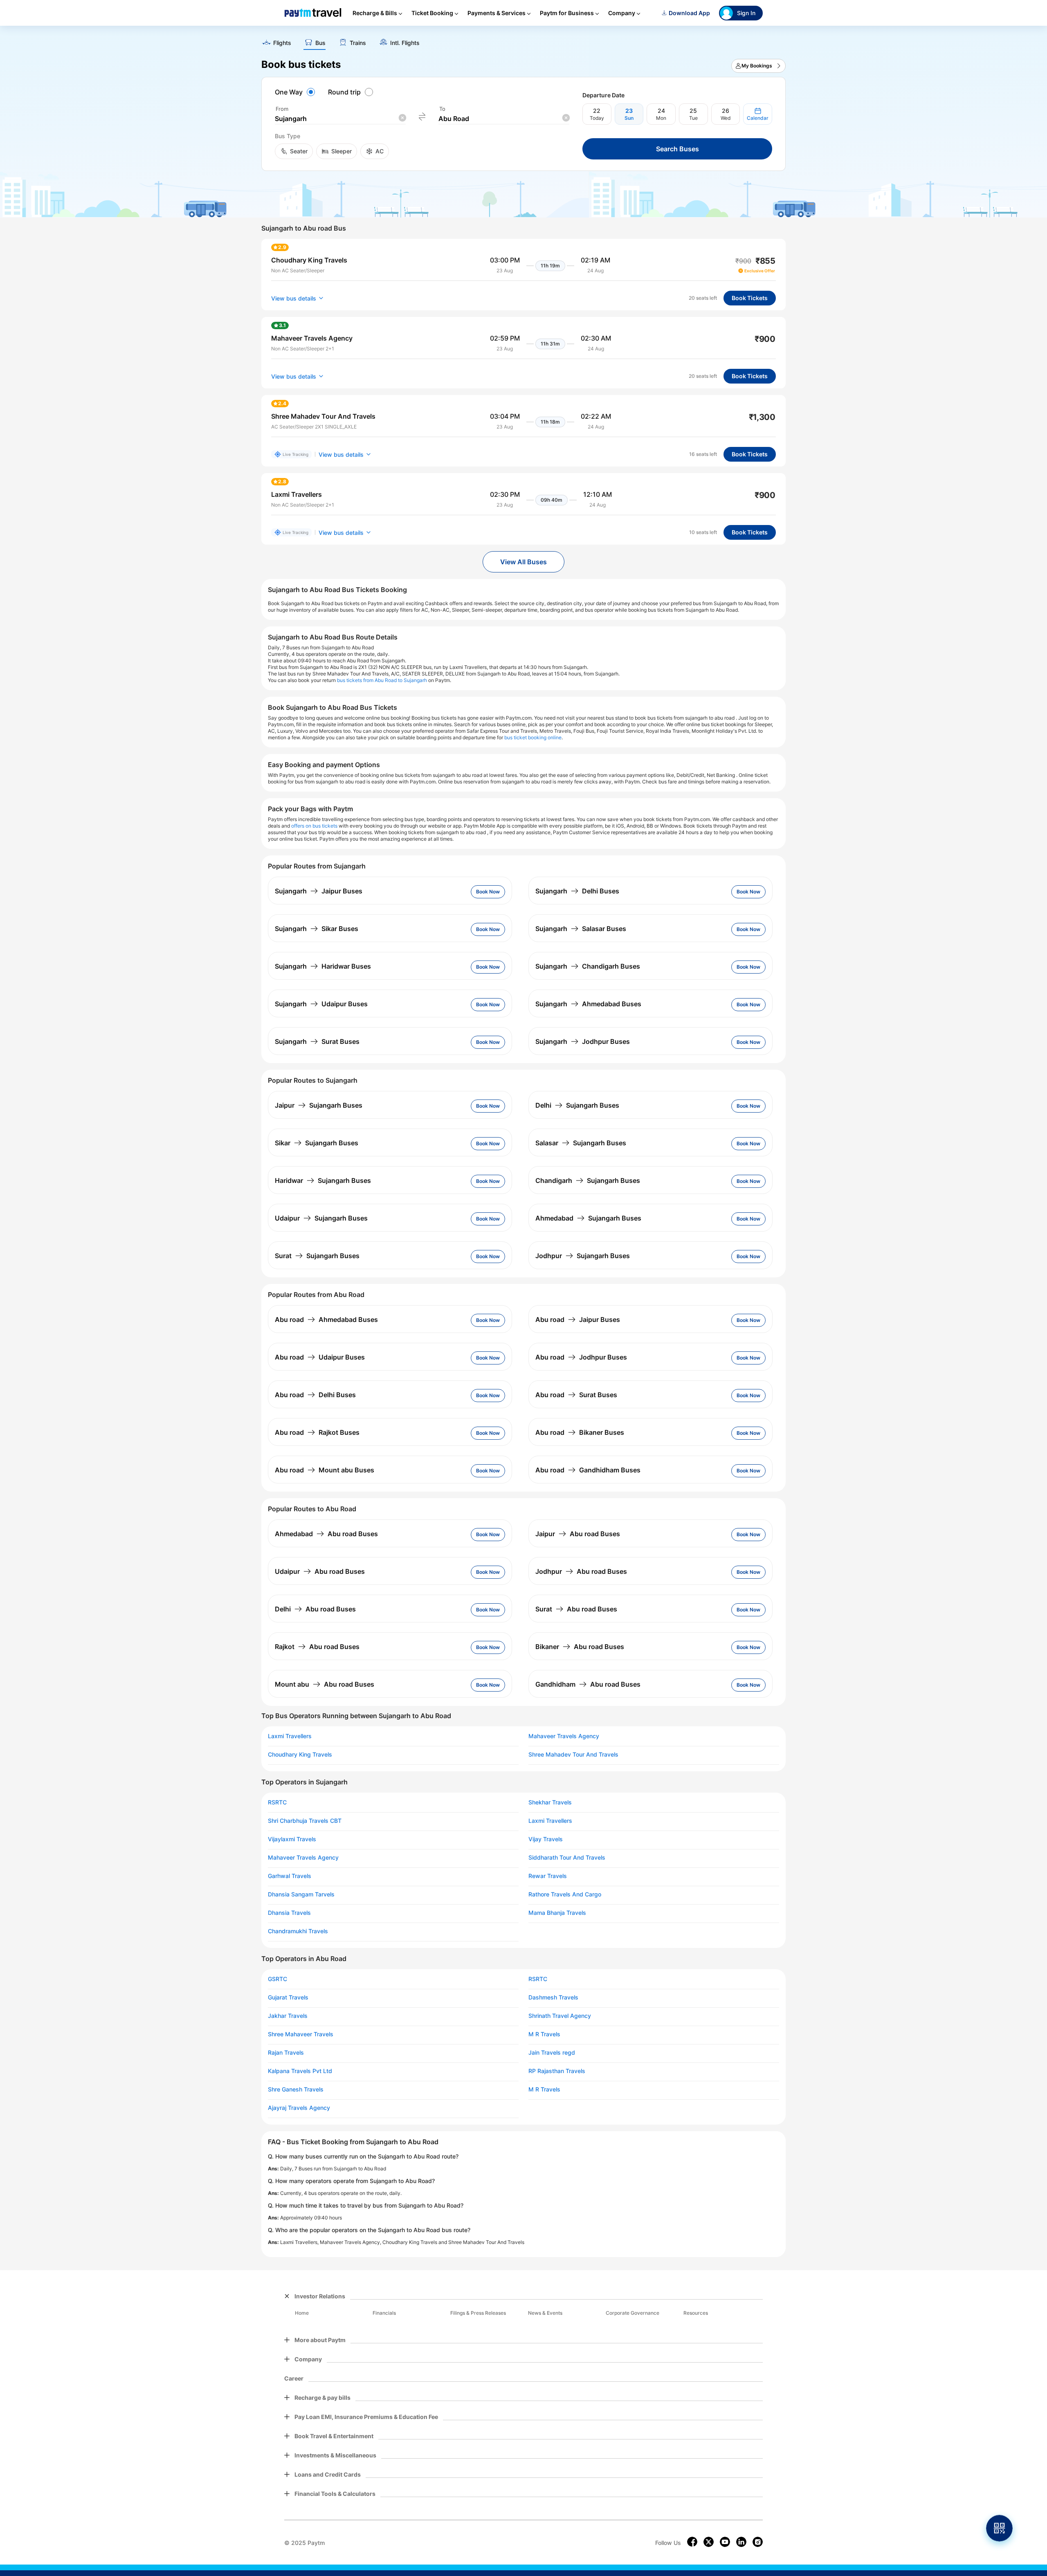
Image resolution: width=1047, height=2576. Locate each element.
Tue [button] (693, 118)
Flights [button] (282, 43)
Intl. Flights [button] (405, 43)
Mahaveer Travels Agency (564, 1736)
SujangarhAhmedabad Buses (588, 1004)
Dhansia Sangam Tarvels (301, 1894)
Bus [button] (320, 43)
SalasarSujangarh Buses (581, 1143)
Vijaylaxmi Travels (292, 1839)
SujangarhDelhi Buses (577, 891)
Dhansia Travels (289, 1913)
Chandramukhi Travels (298, 1931)
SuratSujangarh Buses (317, 1256)
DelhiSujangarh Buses (577, 1105)
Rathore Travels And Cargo (565, 1894)
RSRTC (277, 1802)
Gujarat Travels (288, 1997)
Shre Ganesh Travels (296, 2089)
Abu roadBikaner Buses (580, 1432)
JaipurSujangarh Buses (319, 1105)
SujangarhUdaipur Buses (321, 1004)
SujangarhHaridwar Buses (323, 966)
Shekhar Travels (550, 1802)
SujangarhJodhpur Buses (583, 1041)
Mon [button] (661, 118)
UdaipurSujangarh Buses (321, 1218)
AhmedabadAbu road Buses (326, 1534)
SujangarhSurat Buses (317, 1041)
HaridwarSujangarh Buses (323, 1180)
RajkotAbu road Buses (317, 1647)
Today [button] (597, 118)
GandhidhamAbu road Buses (588, 1684)
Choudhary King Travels (300, 1755)
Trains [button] (358, 43)
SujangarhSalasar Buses (581, 929)
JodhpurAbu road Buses (581, 1571)
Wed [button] (726, 118)
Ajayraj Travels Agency (299, 2108)
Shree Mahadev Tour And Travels (573, 1755)
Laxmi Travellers (290, 1736)
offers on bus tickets (314, 826)
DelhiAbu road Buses (315, 1609)
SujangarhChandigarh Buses (588, 966)
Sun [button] (629, 118)
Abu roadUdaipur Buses (320, 1357)
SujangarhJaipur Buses (319, 891)
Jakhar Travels (288, 2016)
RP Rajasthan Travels (557, 2071)
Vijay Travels (546, 1839)
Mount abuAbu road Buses (325, 1684)
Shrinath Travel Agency (560, 2016)
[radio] (296, 92)
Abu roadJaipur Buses (578, 1319)
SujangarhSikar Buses (317, 929)
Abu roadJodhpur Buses (581, 1357)
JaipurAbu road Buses (578, 1534)
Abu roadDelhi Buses (315, 1395)
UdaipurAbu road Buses (320, 1571)
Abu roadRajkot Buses (317, 1432)
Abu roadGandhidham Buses (588, 1470)
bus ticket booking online (533, 737)
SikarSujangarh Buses (317, 1143)
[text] (523, 40)
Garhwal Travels (290, 1876)
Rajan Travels (286, 2053)
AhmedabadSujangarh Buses (588, 1218)
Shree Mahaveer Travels (301, 2034)
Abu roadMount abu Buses (325, 1470)
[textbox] (340, 119)
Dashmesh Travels (553, 1997)
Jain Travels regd (552, 2053)
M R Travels (544, 2034)
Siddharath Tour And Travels (567, 1858)
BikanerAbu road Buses (580, 1647)
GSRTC (277, 1979)
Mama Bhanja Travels (557, 1913)
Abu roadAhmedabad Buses (326, 1319)
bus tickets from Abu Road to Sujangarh (382, 680)
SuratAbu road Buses (576, 1609)
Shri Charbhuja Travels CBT (305, 1821)
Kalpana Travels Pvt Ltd (300, 2071)
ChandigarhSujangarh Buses (588, 1180)
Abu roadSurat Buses (576, 1395)
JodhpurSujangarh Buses (583, 1256)
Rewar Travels (548, 1876)
